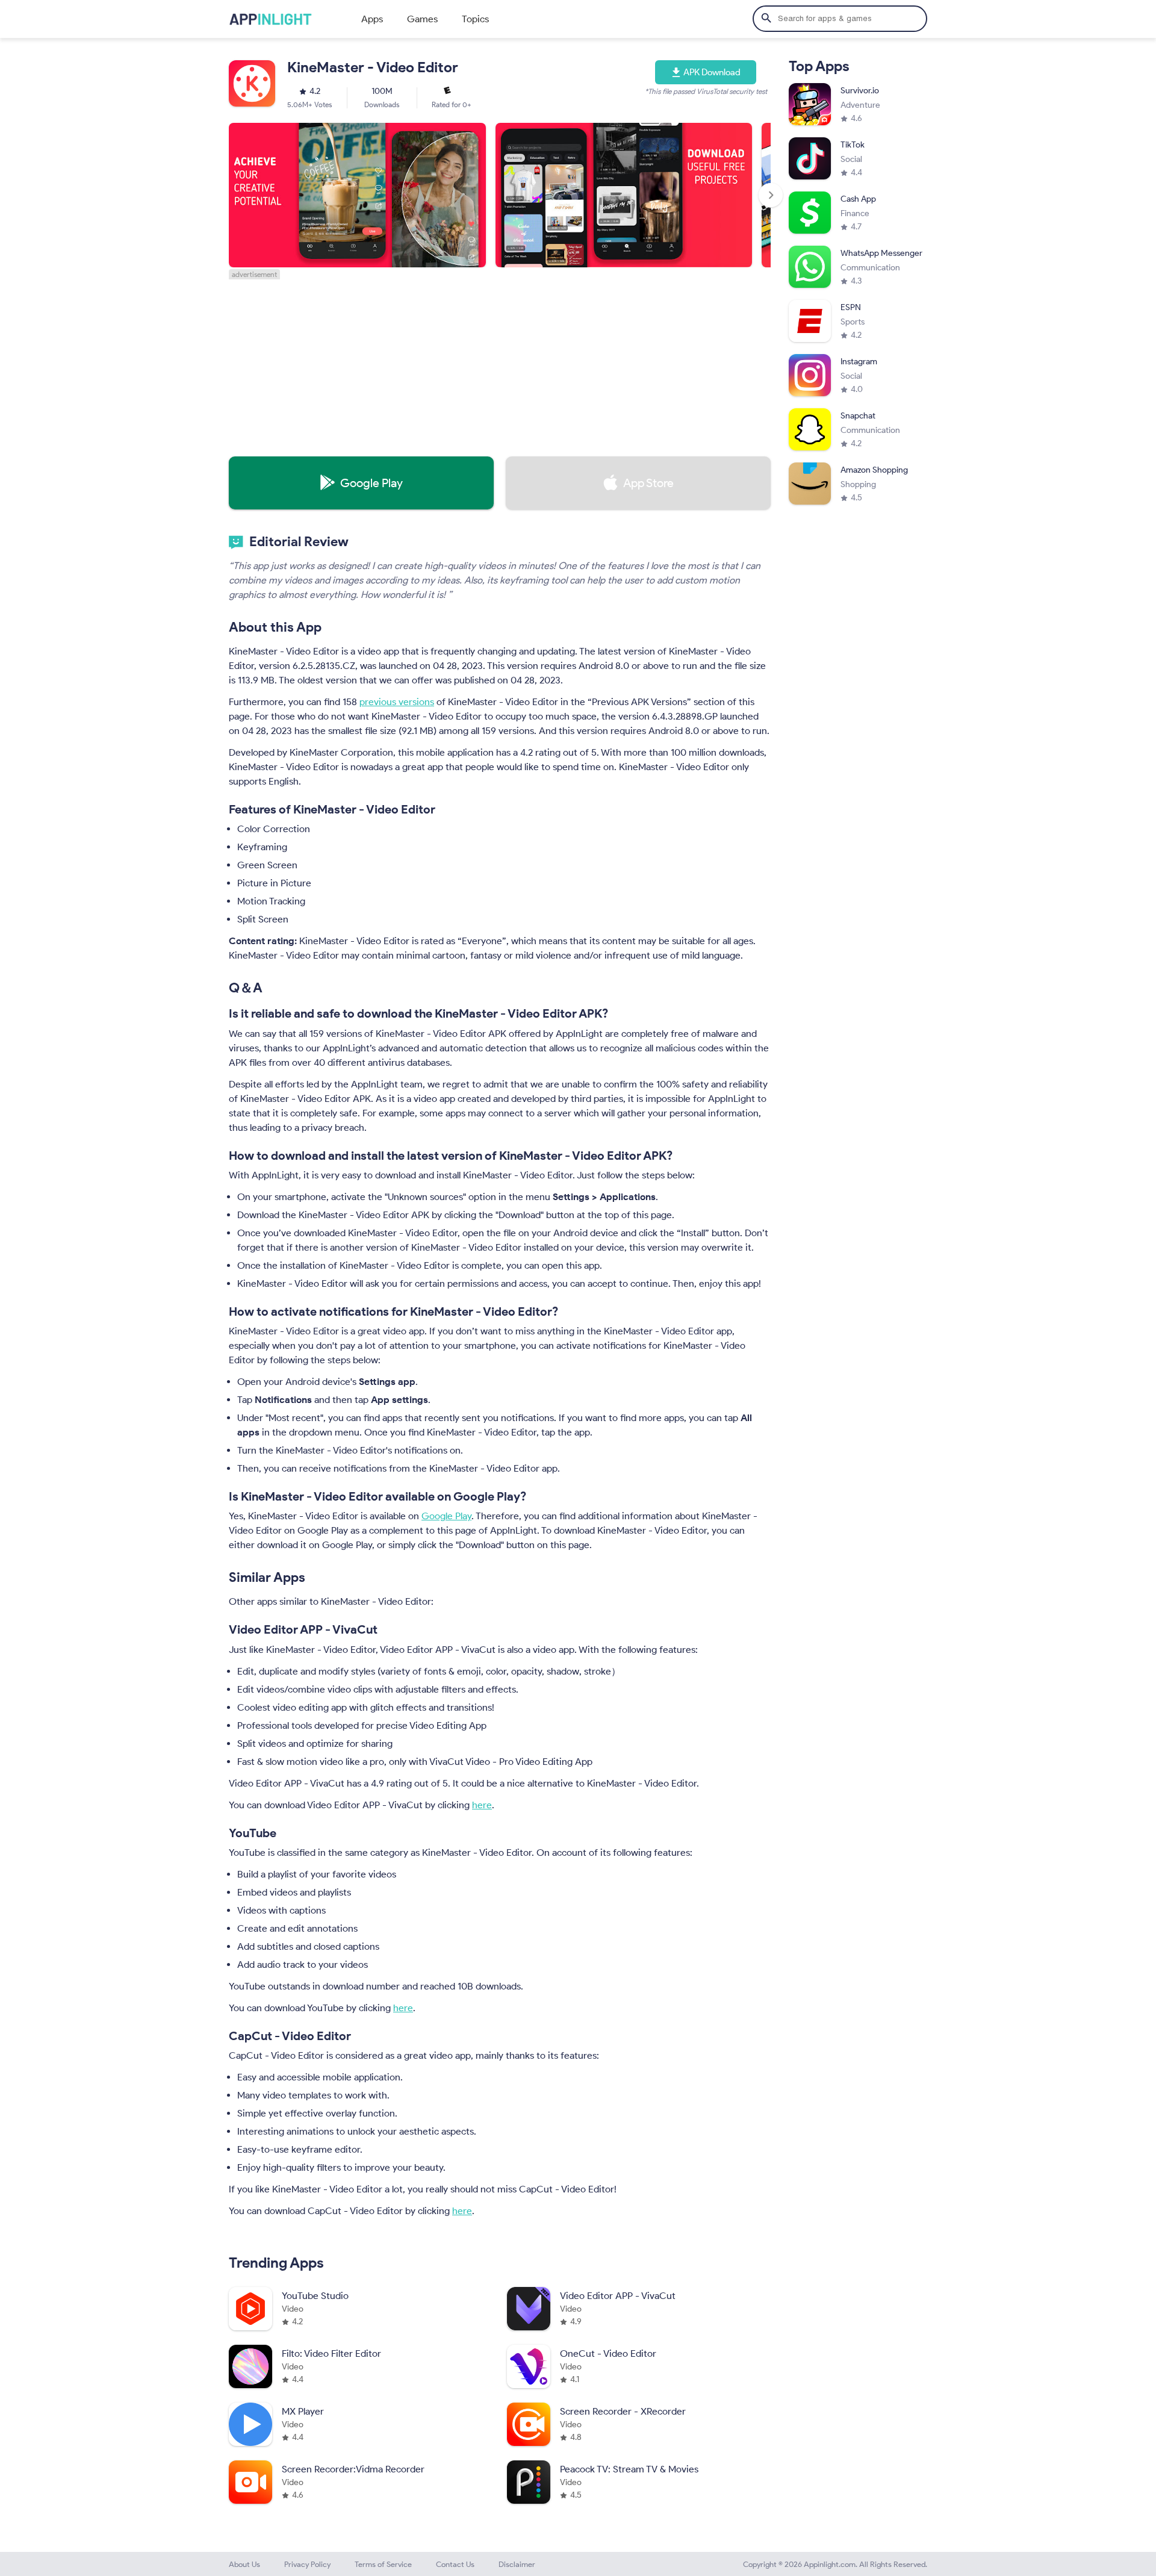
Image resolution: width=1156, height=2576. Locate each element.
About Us (244, 2564)
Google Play (446, 1516)
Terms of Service (383, 2564)
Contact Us (455, 2564)
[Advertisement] (500, 364)
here (482, 1805)
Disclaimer (517, 2564)
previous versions (397, 702)
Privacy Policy (307, 2564)
